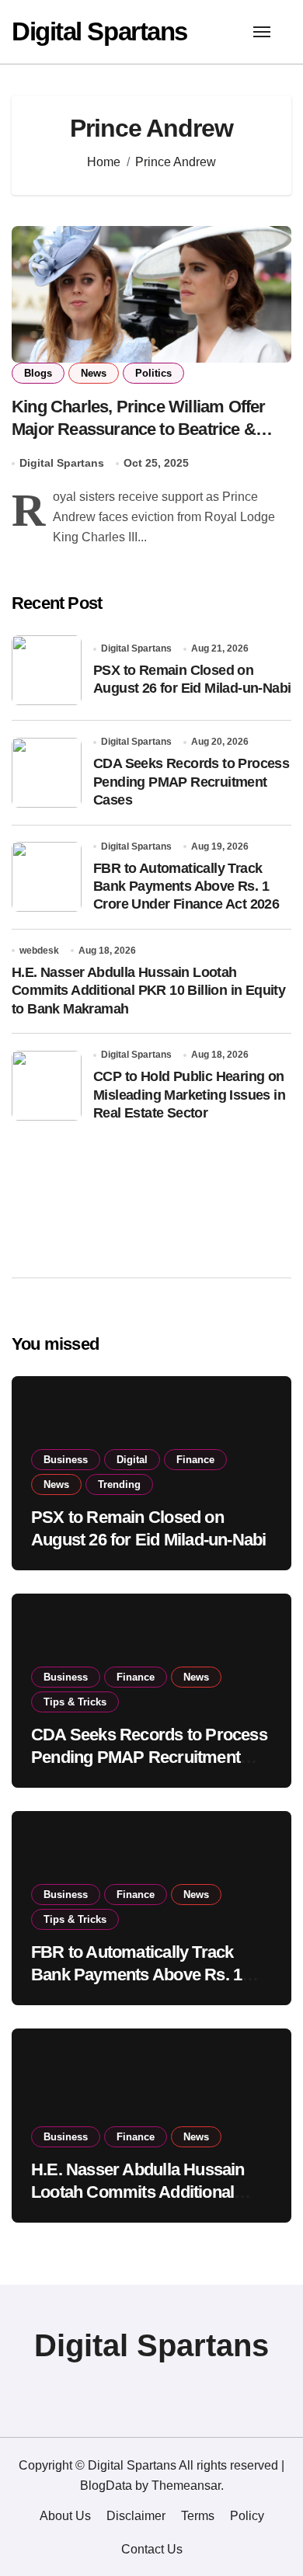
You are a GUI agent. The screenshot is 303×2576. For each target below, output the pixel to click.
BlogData (106, 2486)
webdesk (39, 951)
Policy (247, 2516)
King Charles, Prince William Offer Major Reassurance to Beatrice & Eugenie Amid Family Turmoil (139, 429)
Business (66, 1460)
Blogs (38, 373)
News (94, 373)
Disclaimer (136, 2516)
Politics (153, 373)
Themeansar (186, 2486)
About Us (65, 2516)
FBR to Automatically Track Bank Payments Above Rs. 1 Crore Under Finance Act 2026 (186, 886)
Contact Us (152, 2549)
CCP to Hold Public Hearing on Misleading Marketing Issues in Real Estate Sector (189, 1095)
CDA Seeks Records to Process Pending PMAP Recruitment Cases (191, 782)
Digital (132, 1460)
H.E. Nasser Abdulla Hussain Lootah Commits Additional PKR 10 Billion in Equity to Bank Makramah (148, 991)
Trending (119, 1484)
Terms (198, 2516)
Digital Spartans (99, 31)
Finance (195, 1460)
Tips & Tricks (75, 1702)
